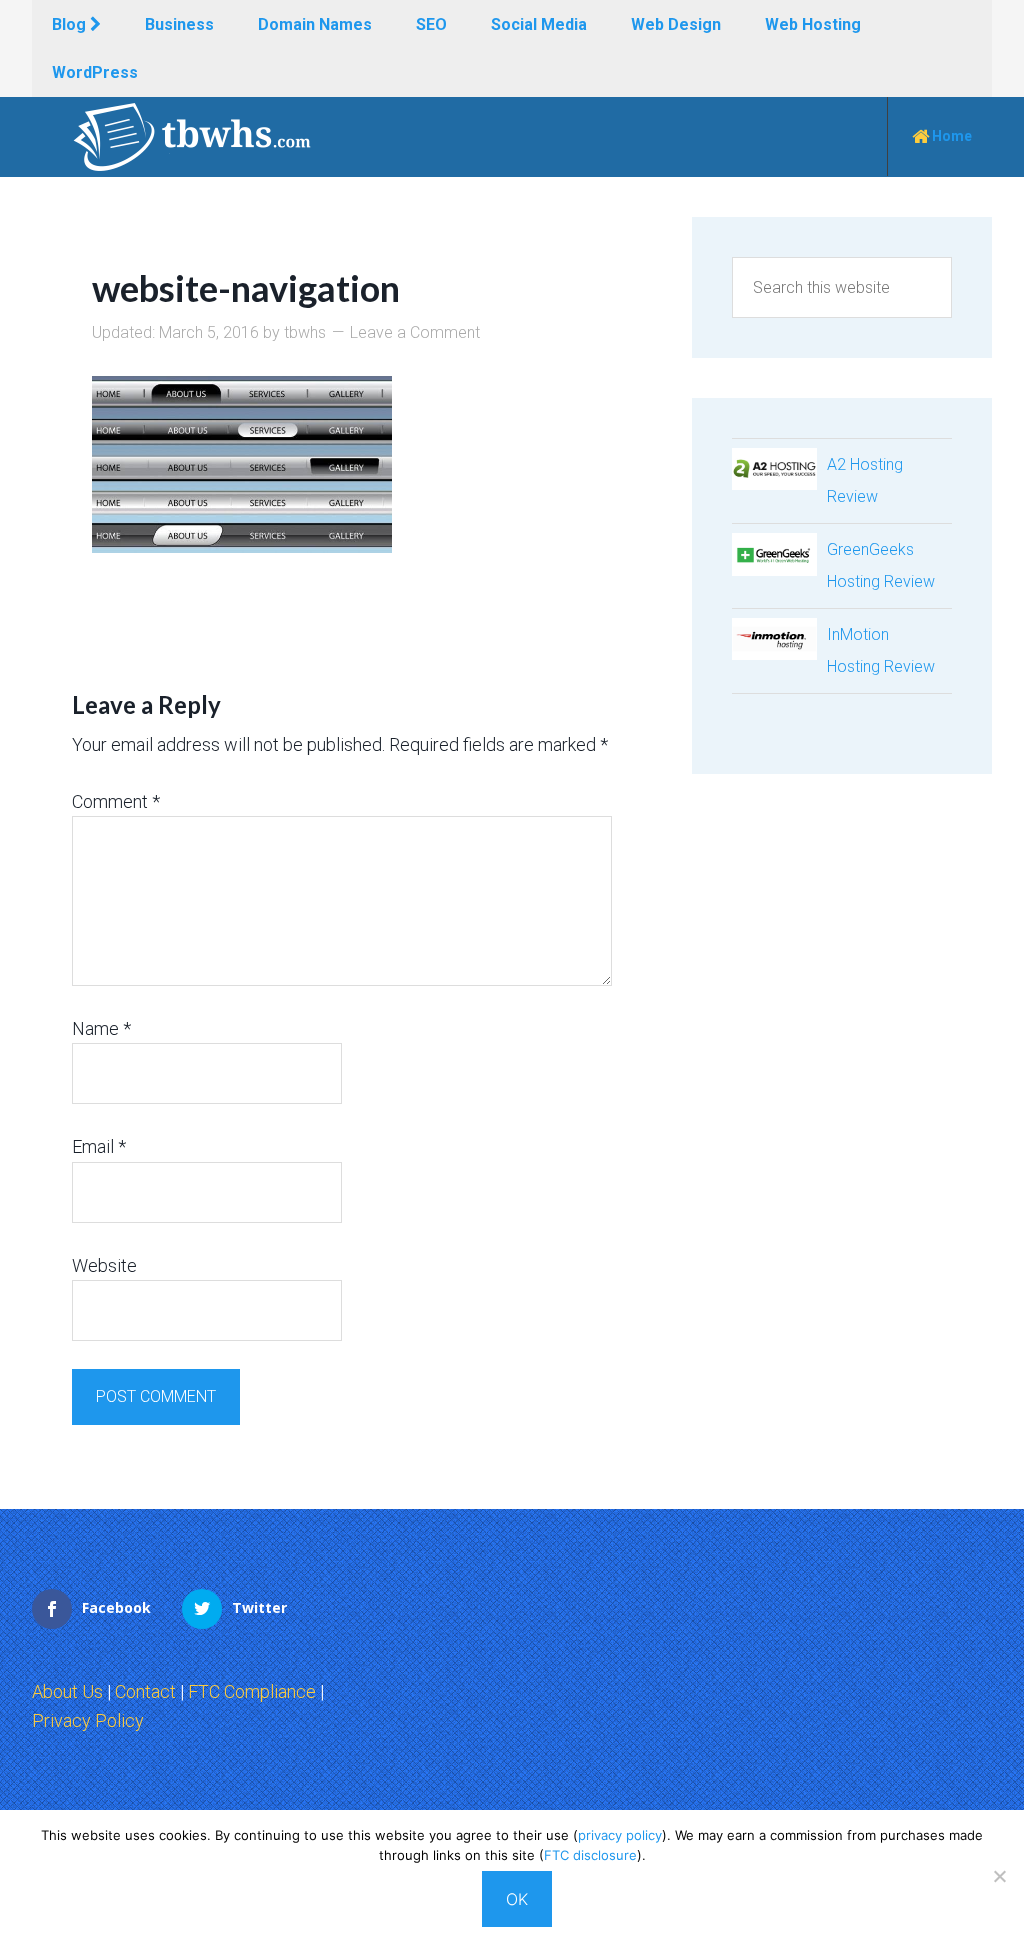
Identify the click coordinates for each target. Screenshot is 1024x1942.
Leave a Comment (415, 332)
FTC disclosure (590, 1855)
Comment (116, 801)
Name (101, 1028)
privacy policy (620, 1835)
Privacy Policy (88, 1720)
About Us (67, 1691)
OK (517, 1899)
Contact (145, 1691)
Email (99, 1146)
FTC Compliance (252, 1691)
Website (104, 1265)
